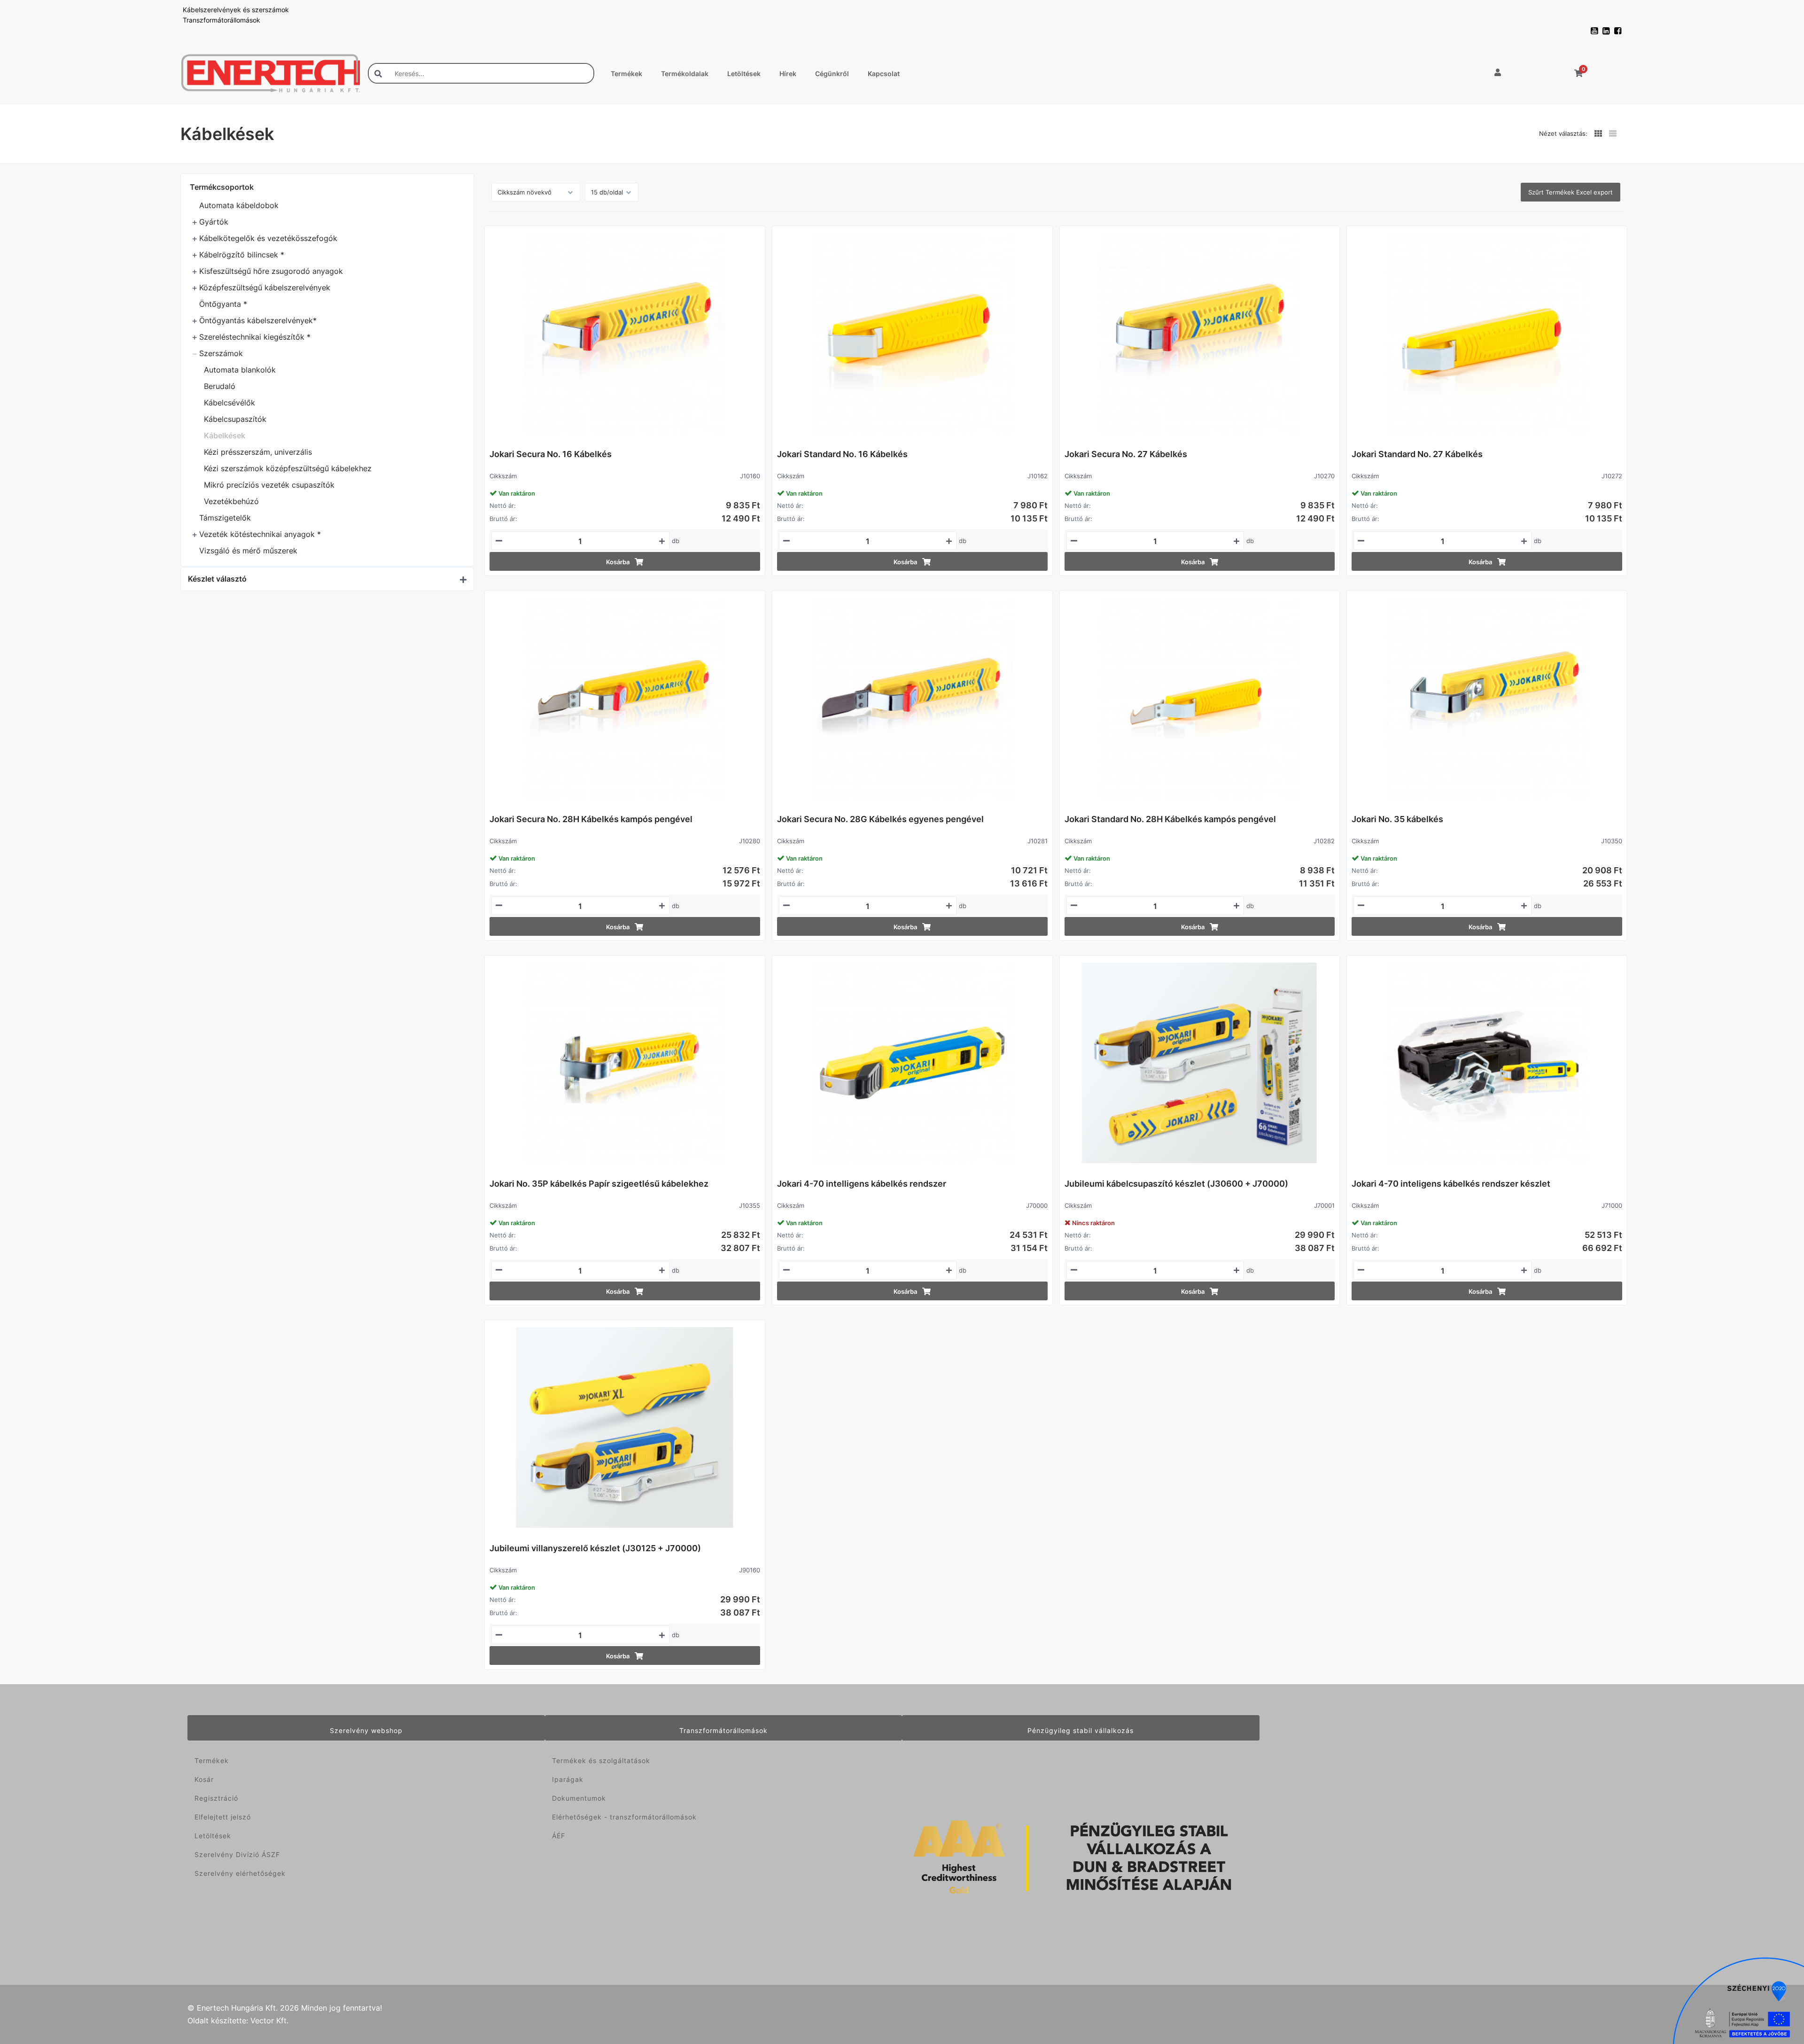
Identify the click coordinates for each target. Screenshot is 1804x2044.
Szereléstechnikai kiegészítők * (255, 337)
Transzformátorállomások (222, 20)
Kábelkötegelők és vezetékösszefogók (268, 238)
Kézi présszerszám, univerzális (258, 452)
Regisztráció (216, 1798)
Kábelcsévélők (229, 403)
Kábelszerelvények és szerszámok (236, 10)
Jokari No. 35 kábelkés (1397, 819)
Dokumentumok (579, 1798)
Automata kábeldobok (239, 205)
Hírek (788, 74)
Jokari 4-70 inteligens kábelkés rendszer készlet (1451, 1184)
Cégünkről (832, 74)
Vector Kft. (269, 2021)
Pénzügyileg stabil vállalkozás (1081, 1730)
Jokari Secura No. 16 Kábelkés (551, 454)
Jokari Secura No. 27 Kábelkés (1126, 454)
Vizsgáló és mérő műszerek (248, 551)
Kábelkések (225, 435)
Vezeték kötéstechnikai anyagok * (260, 534)
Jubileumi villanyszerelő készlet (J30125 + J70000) (595, 1548)
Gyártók (214, 222)
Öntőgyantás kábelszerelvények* (258, 320)
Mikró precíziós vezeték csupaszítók (269, 485)
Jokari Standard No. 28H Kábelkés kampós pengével (1170, 819)
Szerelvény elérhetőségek (240, 1873)
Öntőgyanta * (223, 304)
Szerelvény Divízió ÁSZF (237, 1854)
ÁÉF (559, 1836)
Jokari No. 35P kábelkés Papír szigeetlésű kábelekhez (599, 1184)
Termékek (626, 74)
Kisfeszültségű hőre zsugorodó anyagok (271, 271)
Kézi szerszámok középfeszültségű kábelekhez (288, 468)
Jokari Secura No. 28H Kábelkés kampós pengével (591, 819)
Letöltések (744, 74)
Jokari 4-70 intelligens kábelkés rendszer (862, 1184)
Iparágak (568, 1779)
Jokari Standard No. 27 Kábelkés (1417, 454)
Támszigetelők (225, 518)
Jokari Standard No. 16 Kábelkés (842, 454)
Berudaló (220, 386)
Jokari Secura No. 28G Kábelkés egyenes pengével (880, 819)
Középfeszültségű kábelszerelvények (265, 288)
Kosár (204, 1779)
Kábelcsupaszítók (235, 419)
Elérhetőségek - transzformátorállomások (624, 1817)
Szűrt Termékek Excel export (1571, 192)
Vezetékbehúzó (231, 501)
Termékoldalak (685, 74)
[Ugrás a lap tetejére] (1776, 1987)
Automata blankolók (240, 370)
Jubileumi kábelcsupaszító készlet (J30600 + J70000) (1176, 1184)
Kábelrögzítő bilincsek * (242, 255)
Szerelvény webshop (366, 1730)
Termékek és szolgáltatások (601, 1760)
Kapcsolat (884, 74)
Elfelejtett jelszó (223, 1817)
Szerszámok (221, 353)
